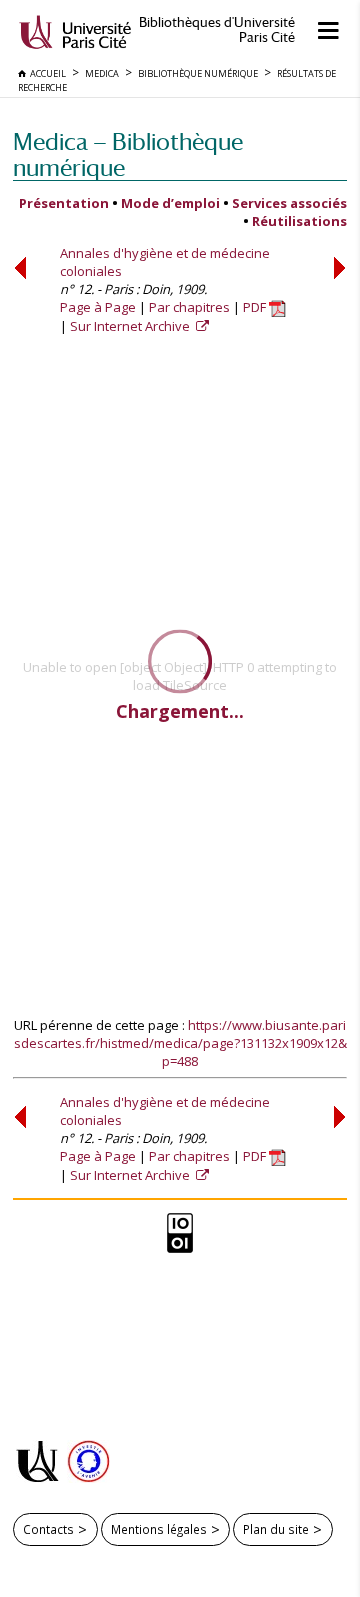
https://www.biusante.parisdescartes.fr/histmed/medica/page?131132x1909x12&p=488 (180, 1043)
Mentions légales (159, 1529)
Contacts (48, 1529)
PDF (256, 307)
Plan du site (276, 1529)
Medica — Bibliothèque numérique (128, 154)
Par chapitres (189, 307)
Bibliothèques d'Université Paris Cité (217, 30)
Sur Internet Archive (131, 326)
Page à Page (98, 307)
